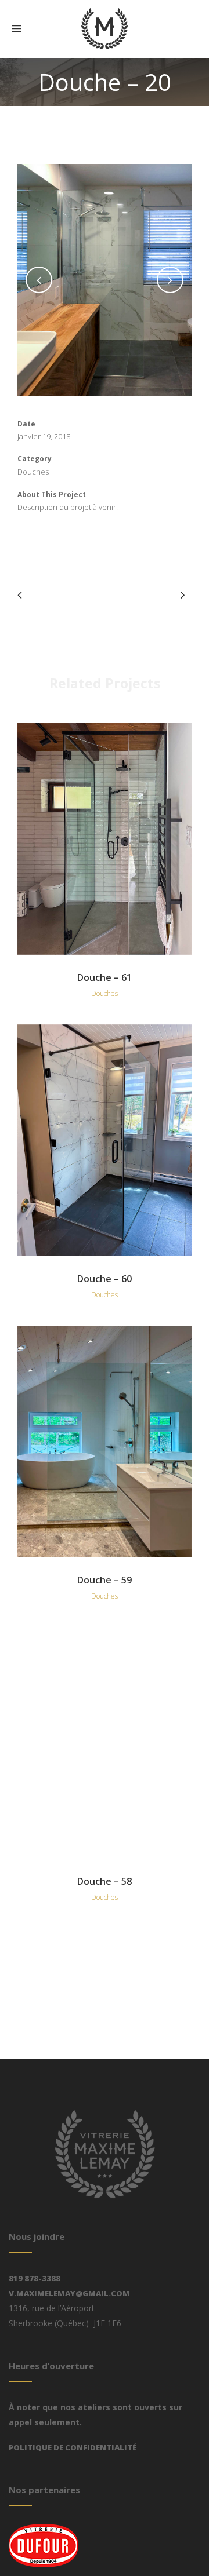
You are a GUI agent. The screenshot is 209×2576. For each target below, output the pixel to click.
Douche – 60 (105, 1279)
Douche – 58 (105, 1881)
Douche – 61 (105, 977)
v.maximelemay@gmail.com (69, 2293)
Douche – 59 (105, 1580)
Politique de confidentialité (73, 2447)
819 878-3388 (35, 2278)
